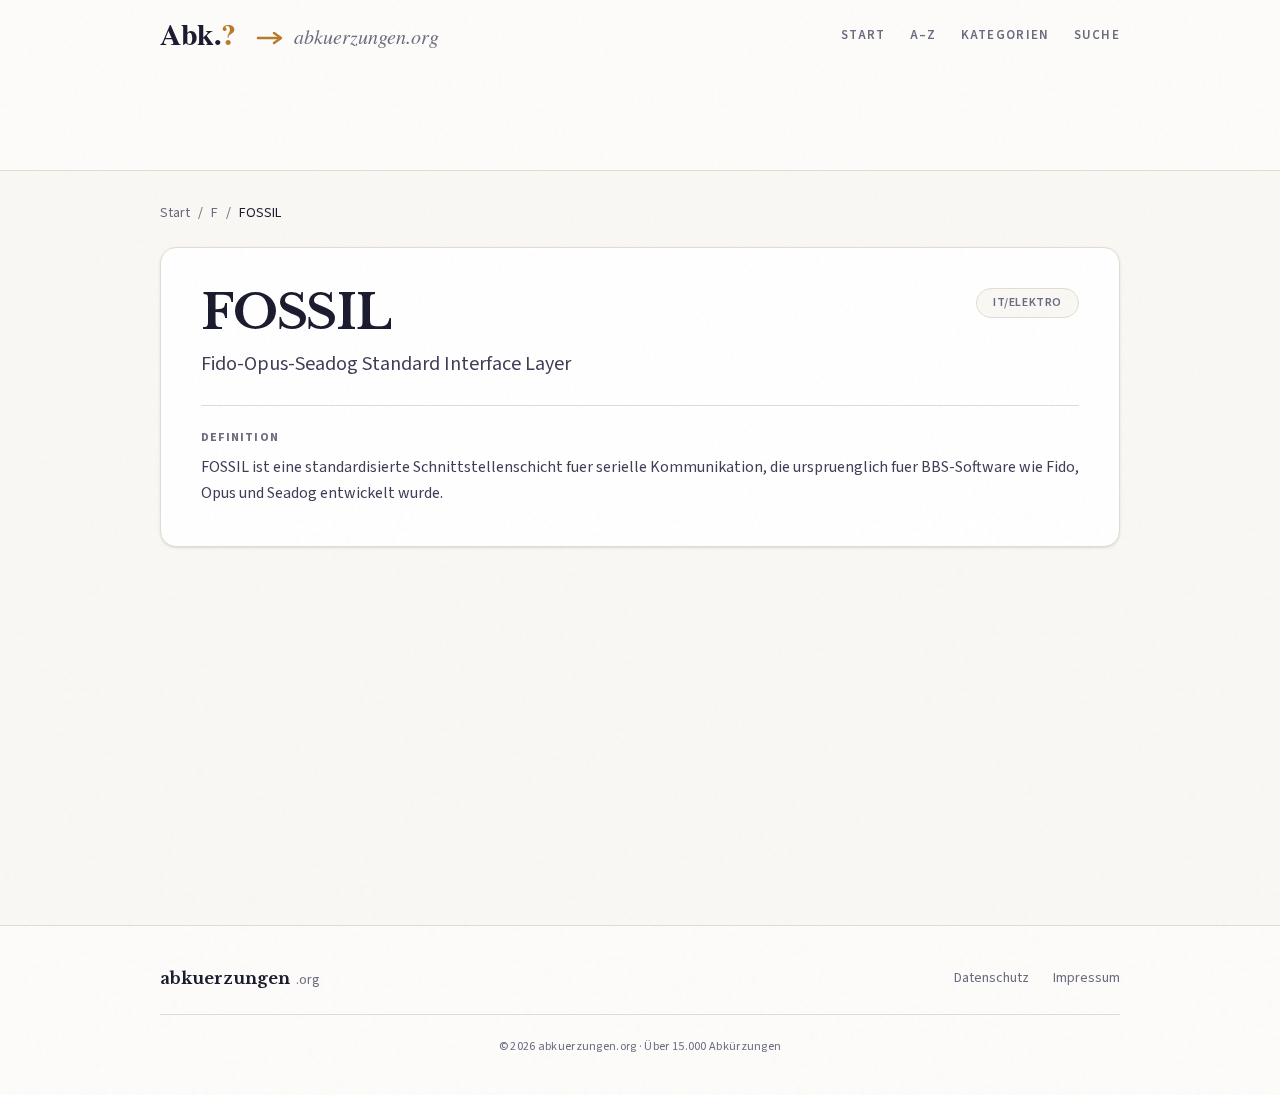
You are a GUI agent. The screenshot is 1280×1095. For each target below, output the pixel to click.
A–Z (923, 35)
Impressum (1086, 978)
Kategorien (1005, 35)
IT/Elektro (1027, 302)
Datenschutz (991, 978)
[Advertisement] (640, 117)
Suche (1097, 35)
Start (863, 35)
